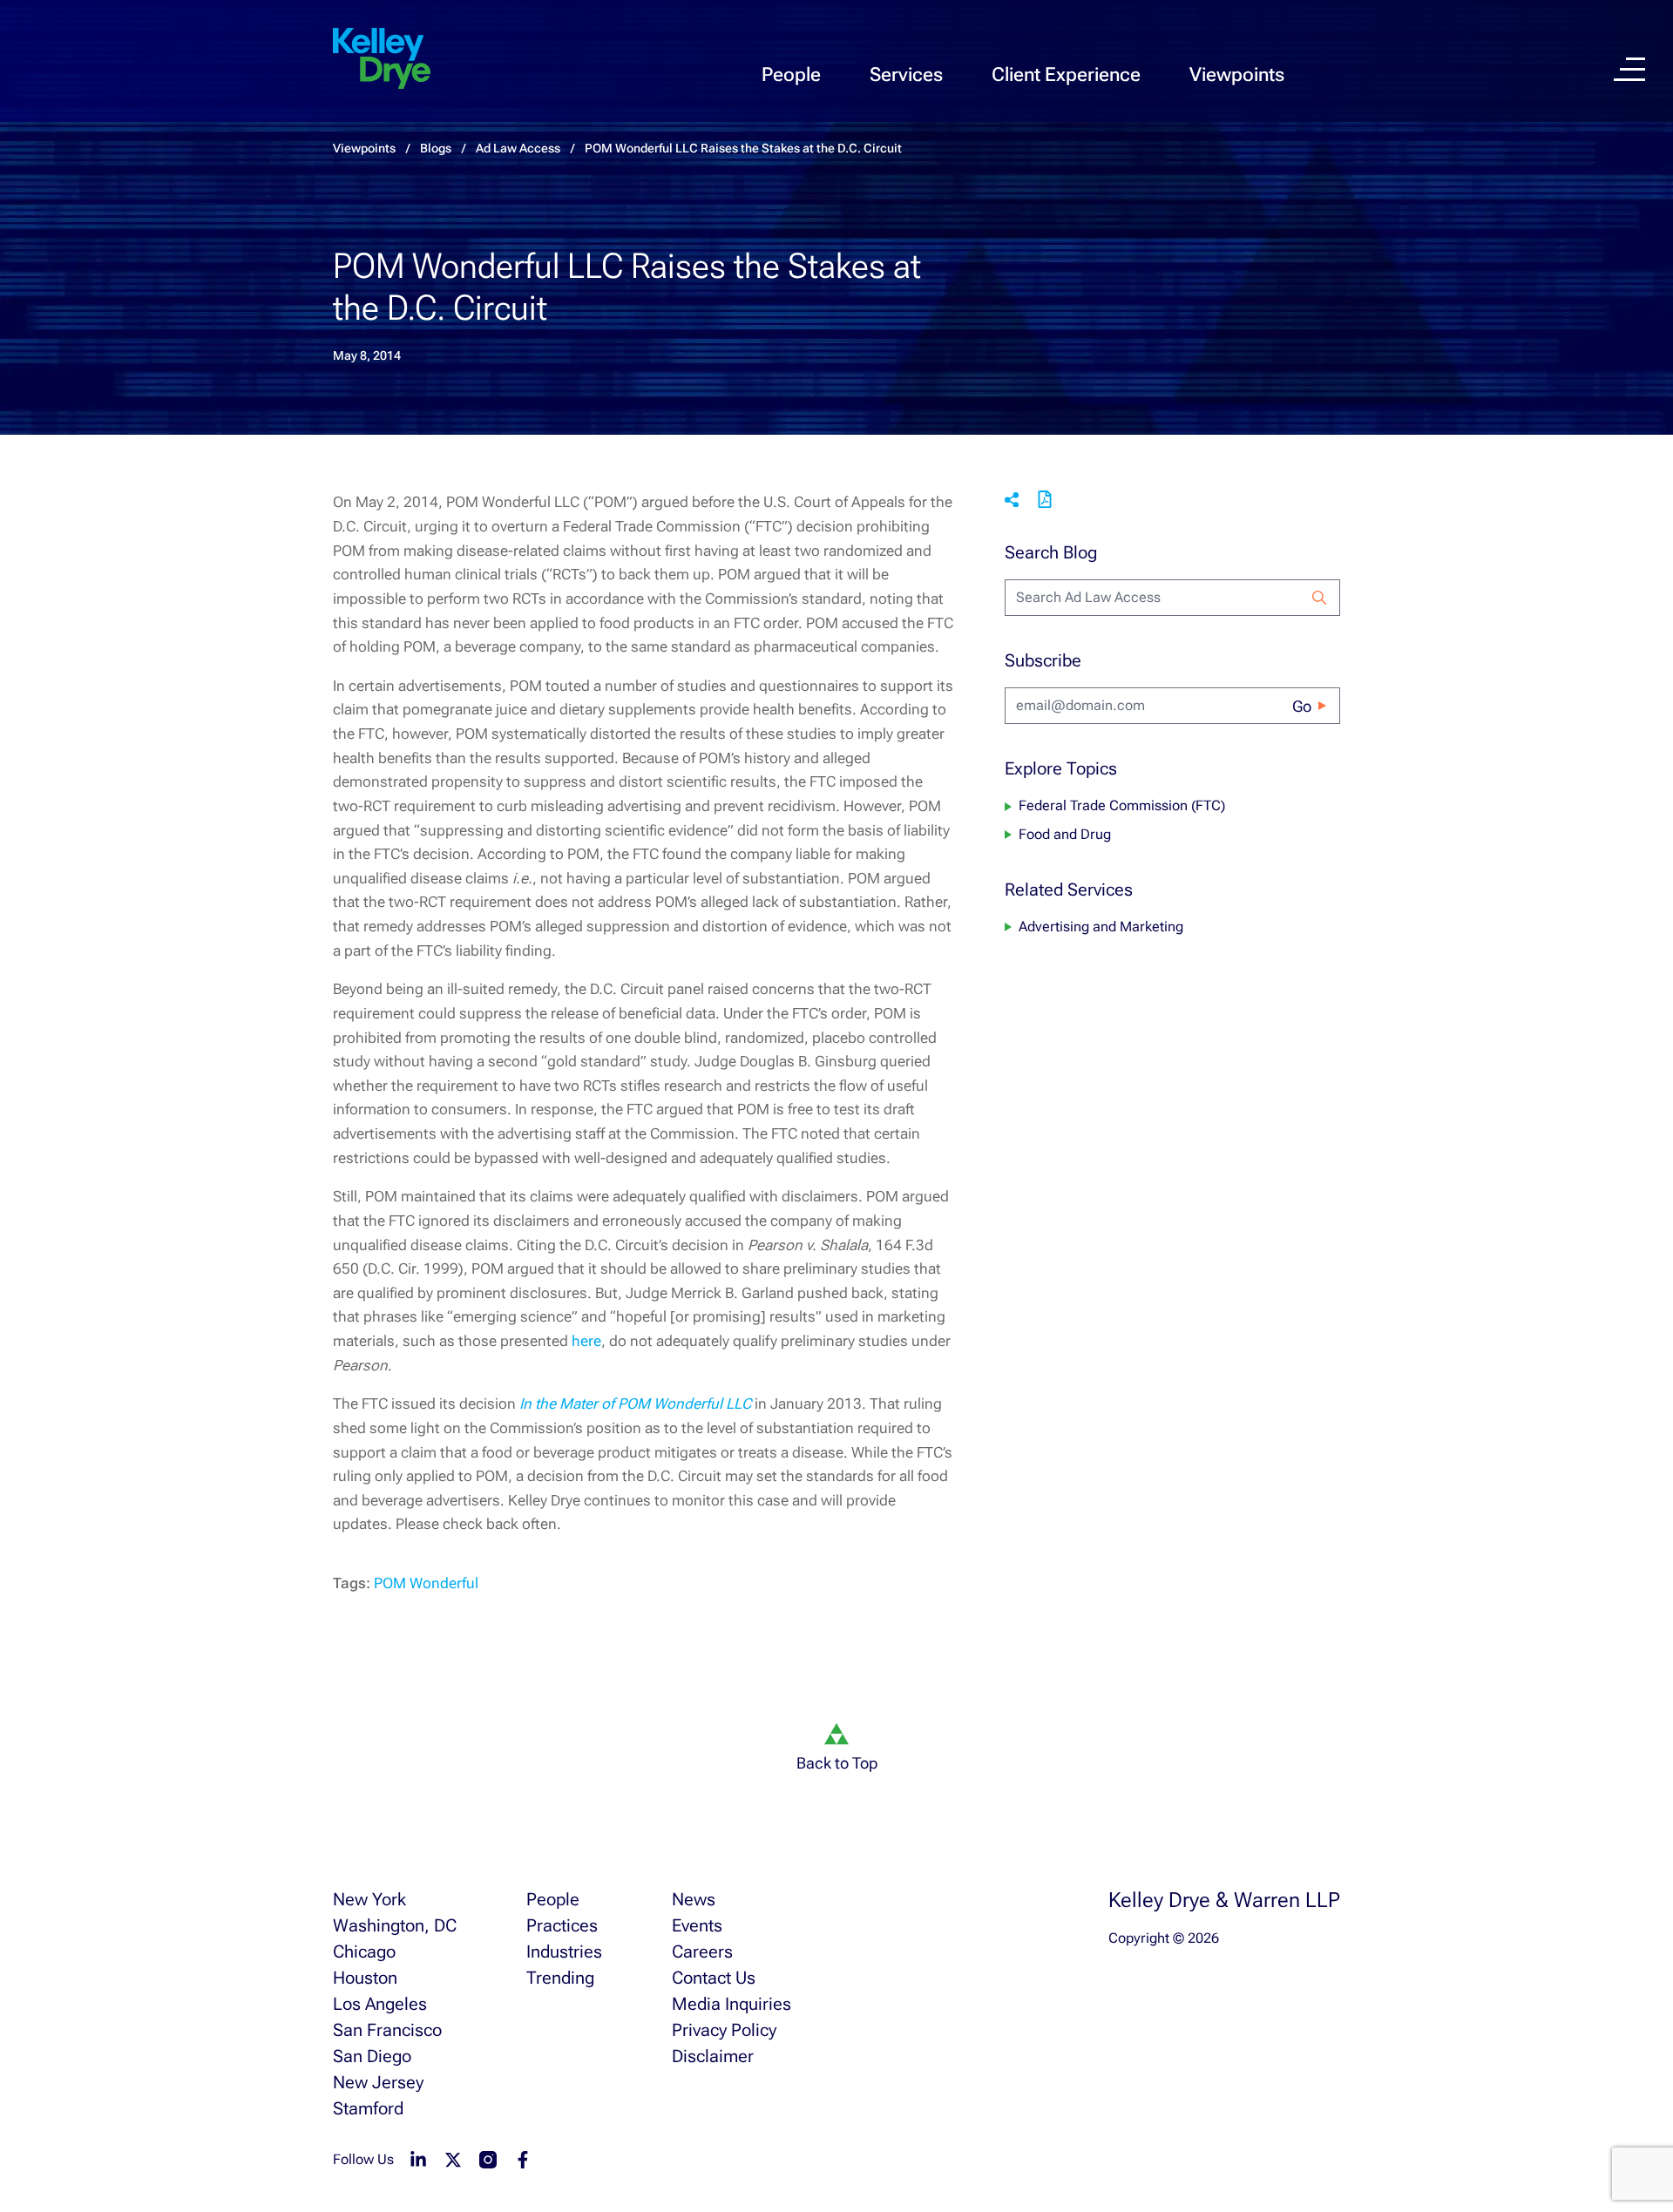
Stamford (368, 2108)
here (586, 1341)
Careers (702, 1952)
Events (697, 1925)
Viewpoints (1237, 74)
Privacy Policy (724, 2030)
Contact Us (714, 1978)
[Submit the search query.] (1319, 598)
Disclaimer (713, 2056)
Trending (560, 1978)
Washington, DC (395, 1925)
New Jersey (378, 2082)
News (694, 1899)
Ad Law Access (518, 148)
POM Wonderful (426, 1583)
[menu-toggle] (1629, 69)
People (791, 74)
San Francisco (387, 2030)
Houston (365, 1978)
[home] (382, 59)
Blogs (436, 148)
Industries (564, 1952)
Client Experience (1066, 74)
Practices (562, 1925)
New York (369, 1899)
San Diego (372, 2056)
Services (906, 74)
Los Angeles (380, 2004)
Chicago (364, 1952)
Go (1302, 706)
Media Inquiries (732, 2004)
